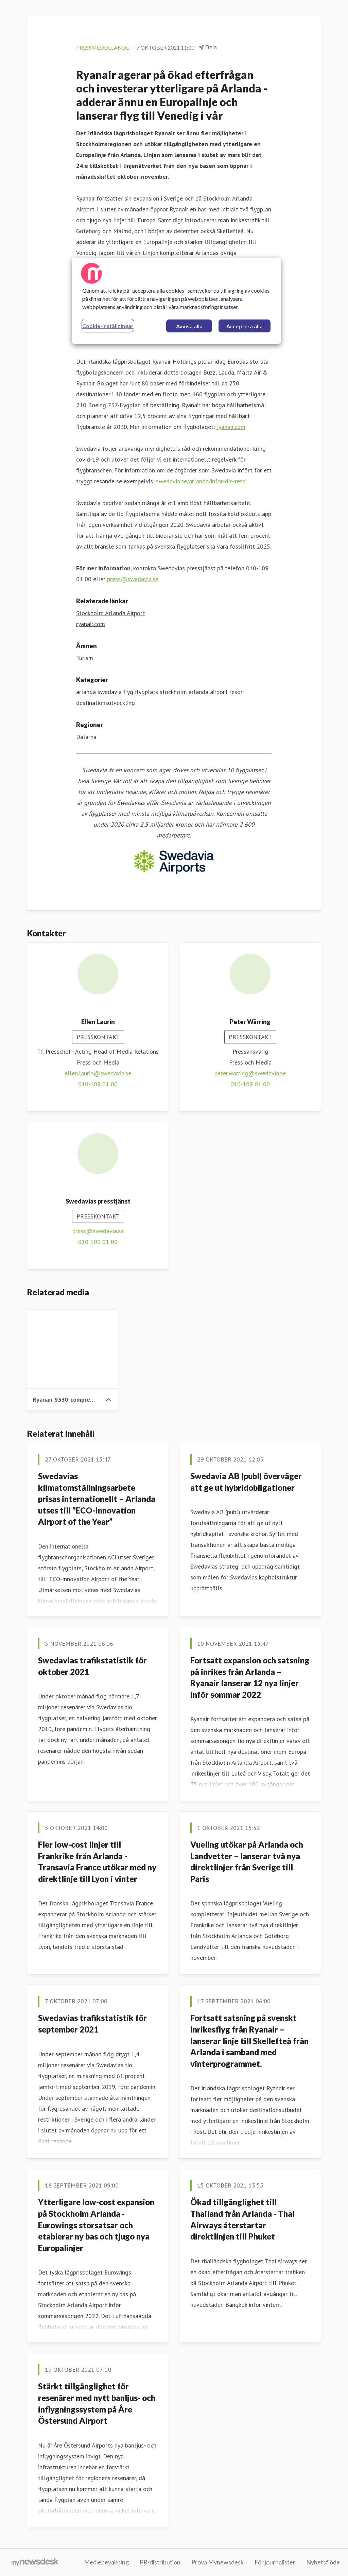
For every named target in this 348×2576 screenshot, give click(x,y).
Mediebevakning (106, 2562)
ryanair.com (231, 427)
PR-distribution (160, 2562)
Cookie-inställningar (108, 326)
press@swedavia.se (133, 579)
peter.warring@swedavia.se (250, 1073)
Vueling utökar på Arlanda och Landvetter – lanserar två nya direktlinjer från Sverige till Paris (247, 1862)
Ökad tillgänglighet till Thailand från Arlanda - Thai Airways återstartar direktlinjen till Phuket (242, 2219)
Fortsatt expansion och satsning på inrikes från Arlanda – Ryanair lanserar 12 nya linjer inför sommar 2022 (250, 1677)
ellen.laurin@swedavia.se (98, 1073)
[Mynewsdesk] (35, 2562)
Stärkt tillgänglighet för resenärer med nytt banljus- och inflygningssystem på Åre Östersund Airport (97, 2403)
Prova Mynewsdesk (217, 2562)
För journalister (275, 2562)
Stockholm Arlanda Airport (111, 613)
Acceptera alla (245, 326)
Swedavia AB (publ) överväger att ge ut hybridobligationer (246, 1482)
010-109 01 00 (98, 1084)
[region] (176, 301)
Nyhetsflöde (323, 2562)
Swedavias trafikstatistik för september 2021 (92, 2024)
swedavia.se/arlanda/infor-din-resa (201, 481)
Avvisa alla (189, 326)
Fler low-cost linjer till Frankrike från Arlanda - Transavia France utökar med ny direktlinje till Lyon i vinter (97, 1862)
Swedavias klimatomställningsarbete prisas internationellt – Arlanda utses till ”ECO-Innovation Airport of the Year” (97, 1499)
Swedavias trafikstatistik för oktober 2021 (92, 1666)
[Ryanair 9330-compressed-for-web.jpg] (73, 1349)
